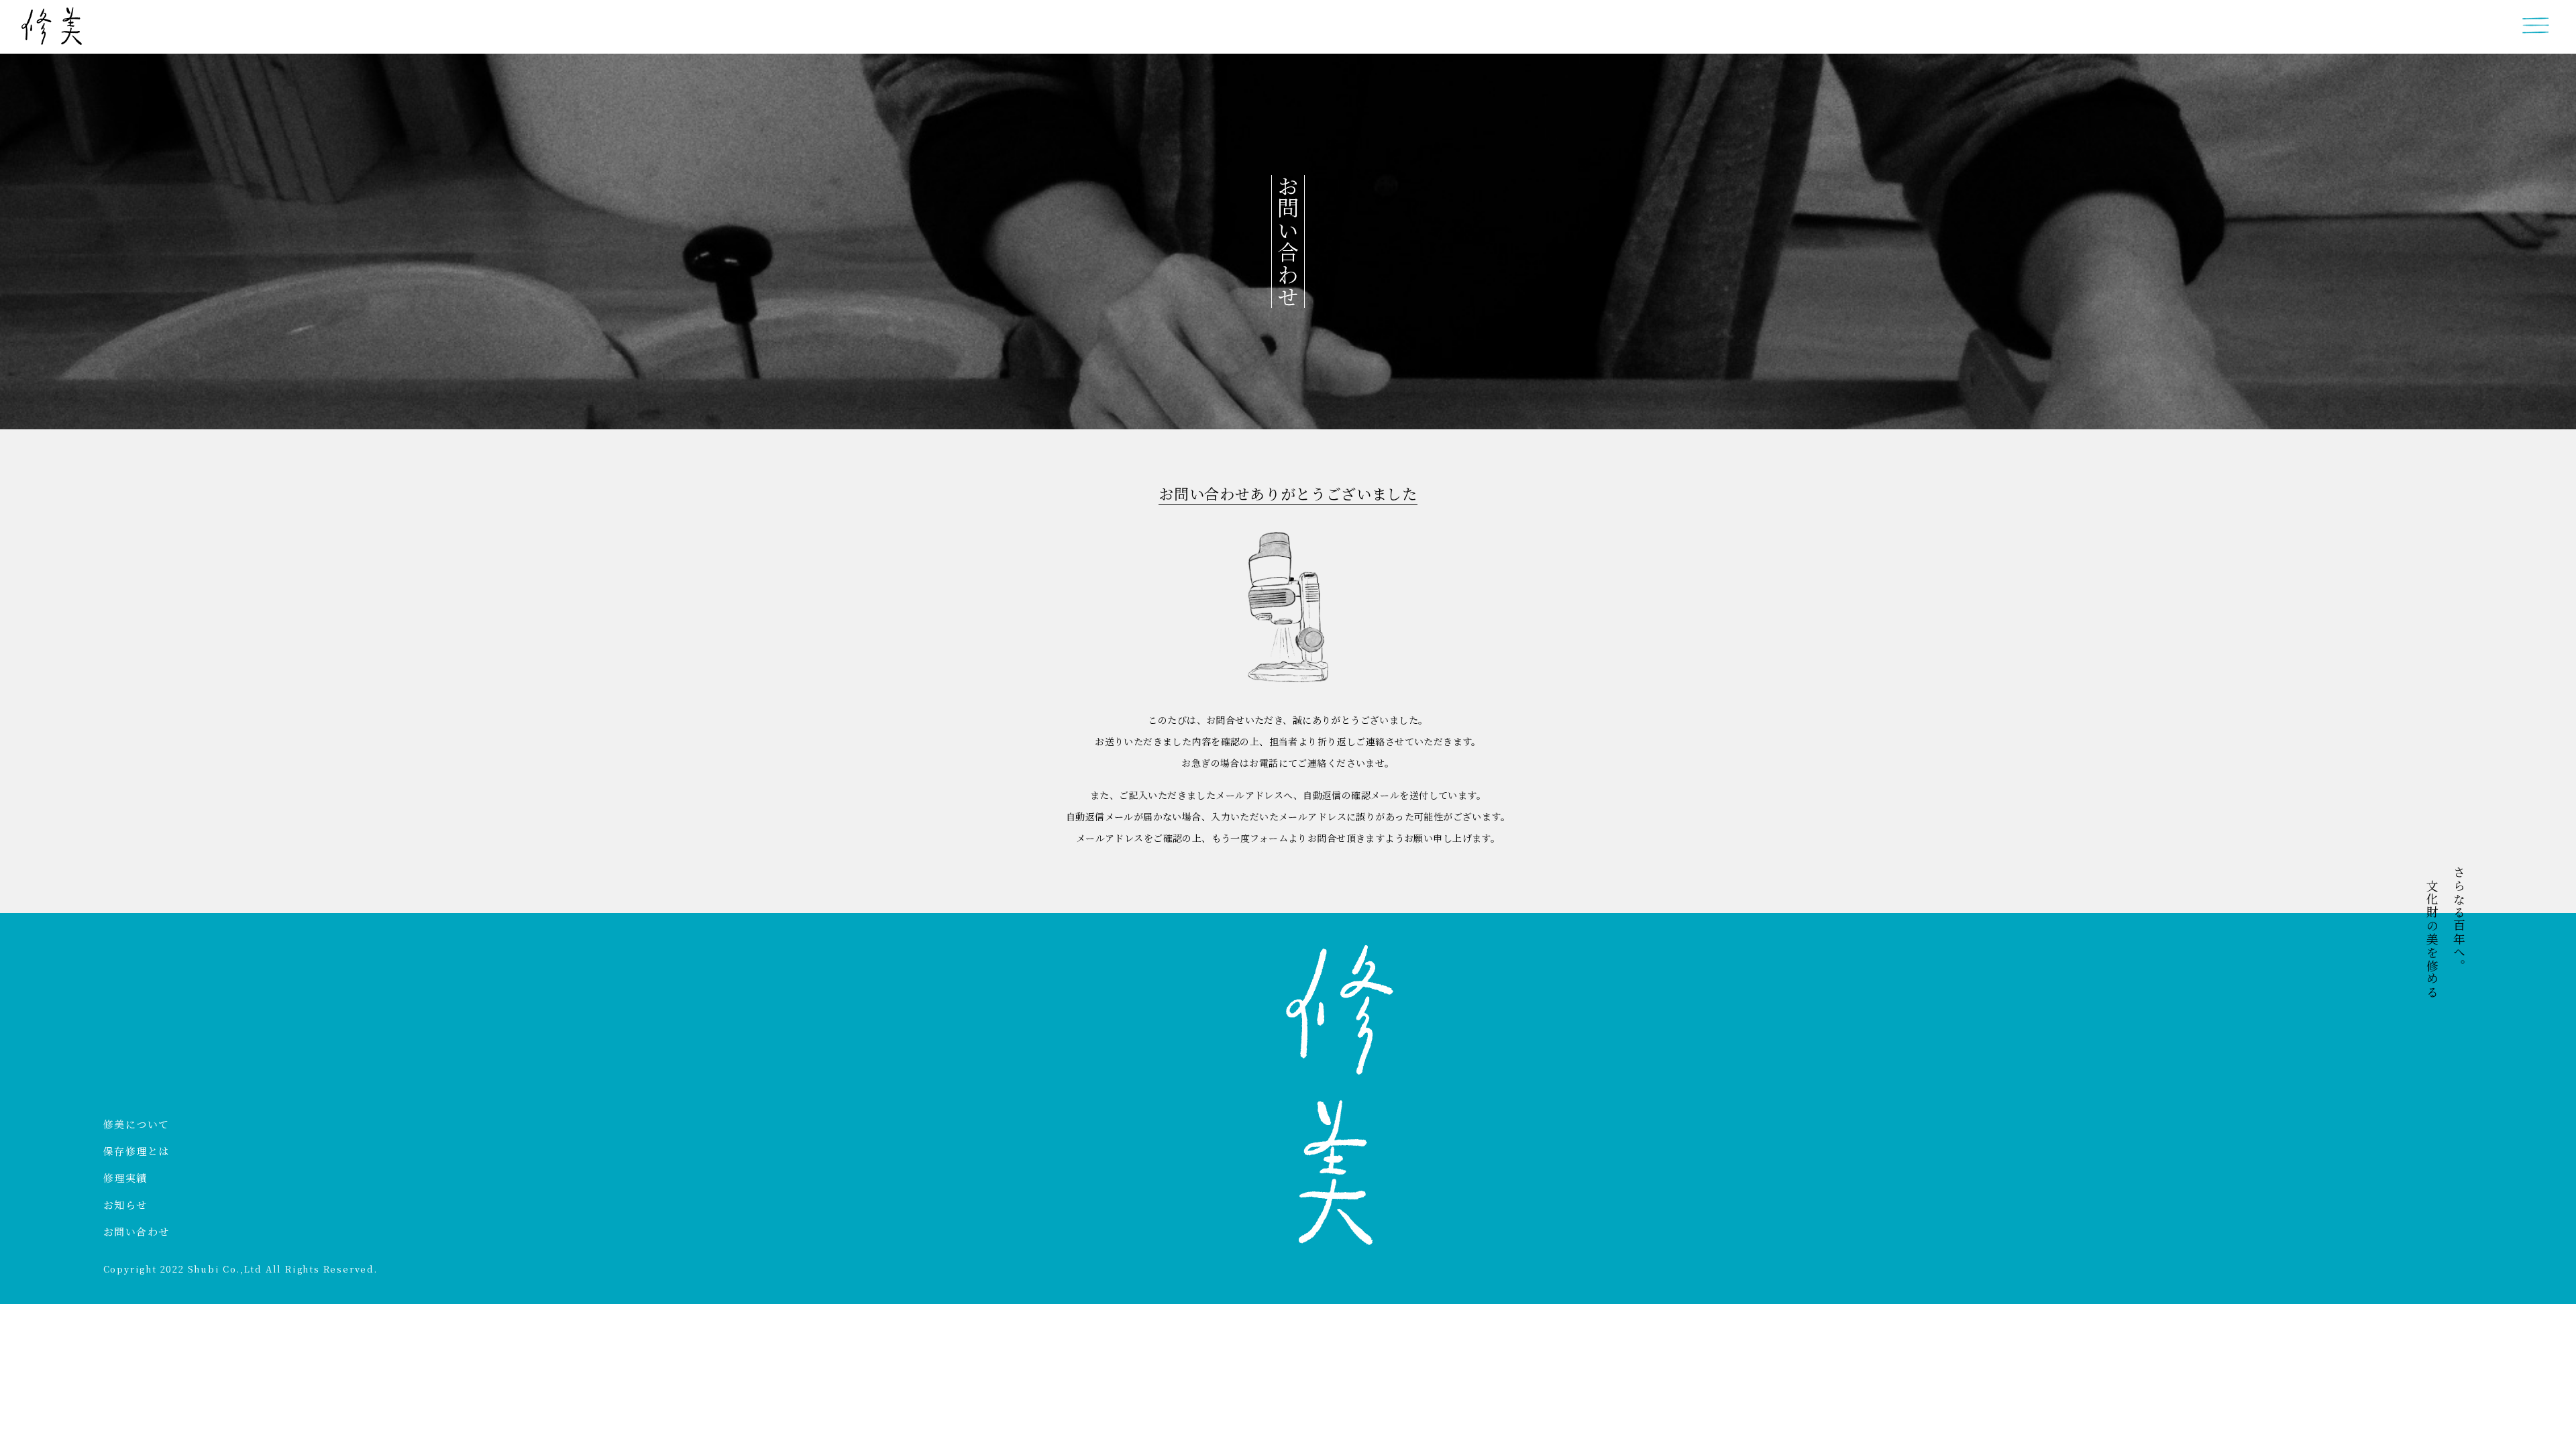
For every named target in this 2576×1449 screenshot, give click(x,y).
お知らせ (125, 1204)
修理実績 (125, 1178)
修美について (137, 1124)
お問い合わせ (137, 1231)
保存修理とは (137, 1151)
